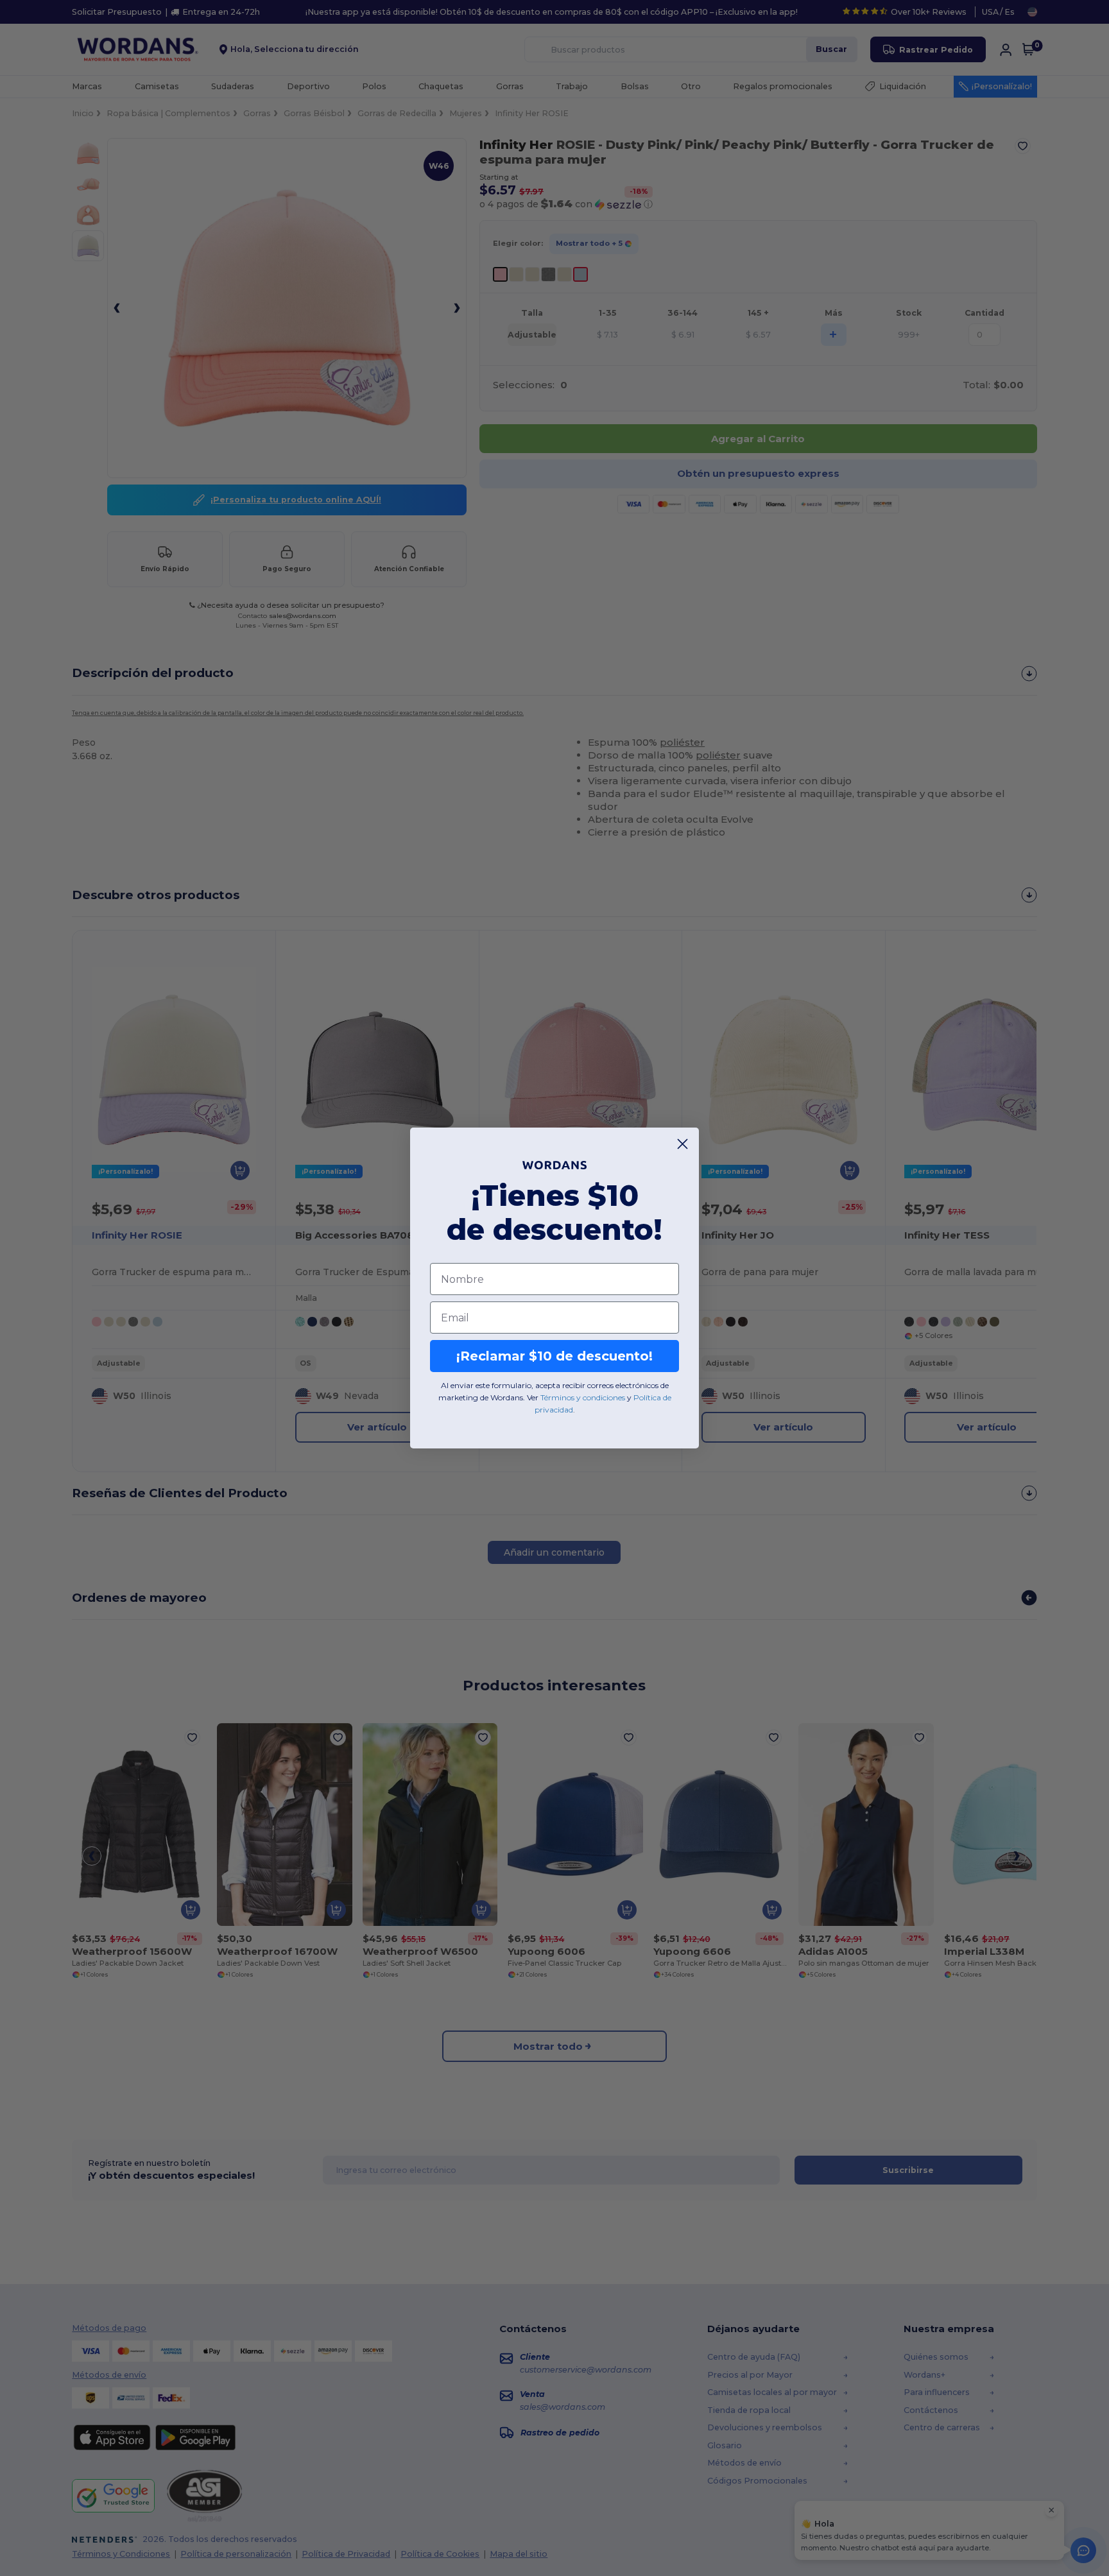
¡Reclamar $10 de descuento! (554, 1356)
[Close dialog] (683, 1144)
